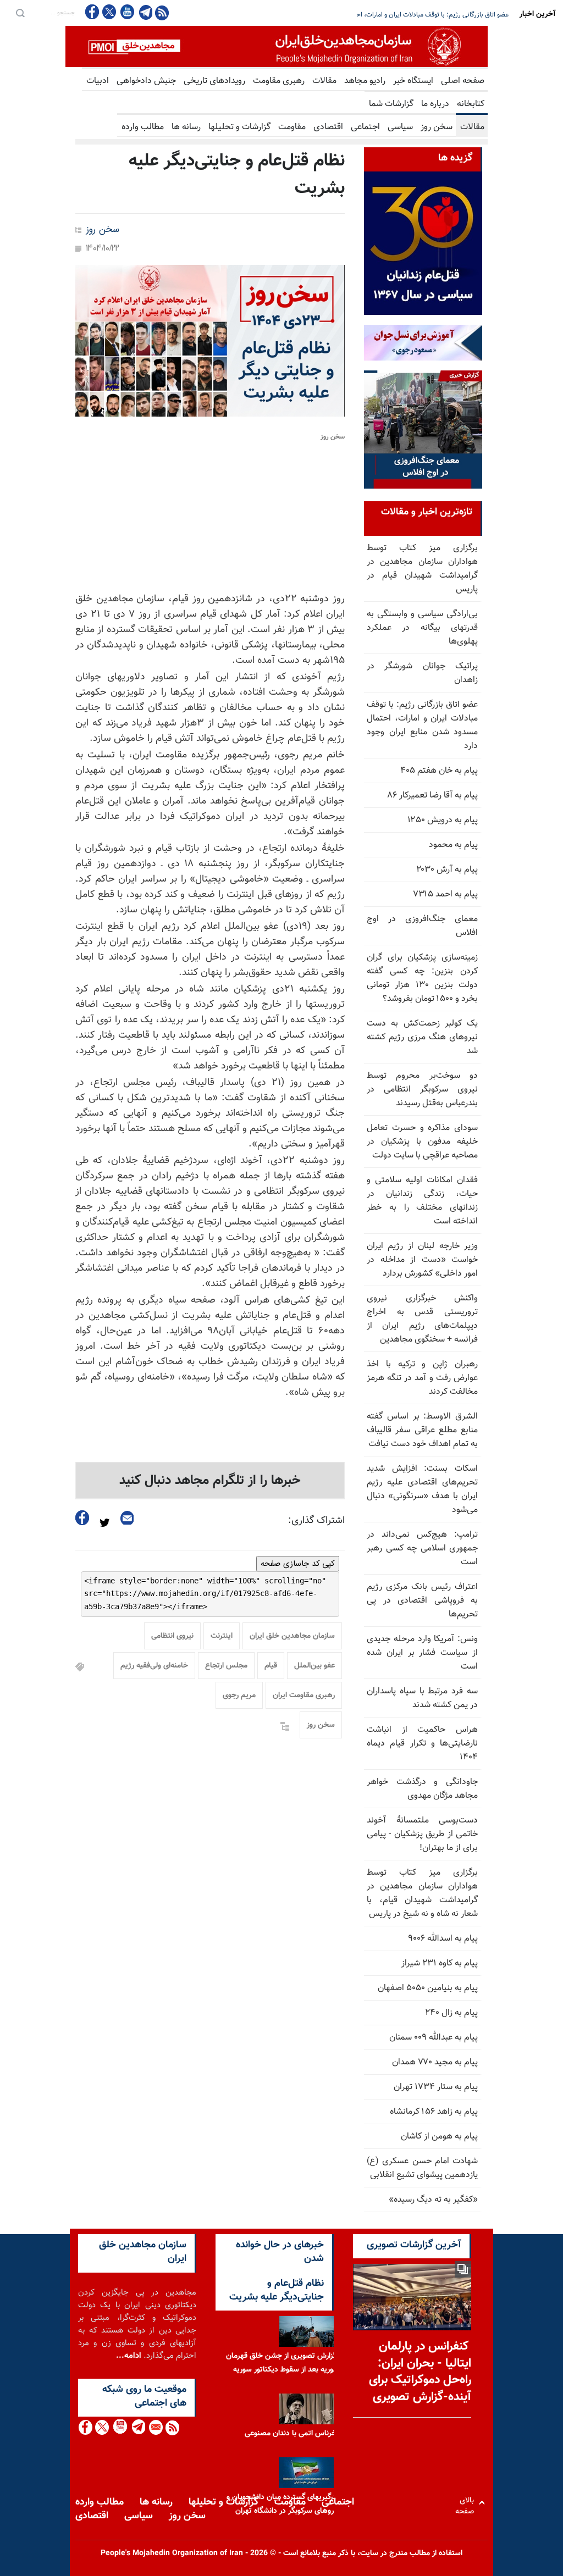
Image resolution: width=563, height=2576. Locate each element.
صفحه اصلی (463, 81)
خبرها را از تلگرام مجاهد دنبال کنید (210, 1481)
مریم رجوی (239, 1696)
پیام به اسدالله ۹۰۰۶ (443, 1939)
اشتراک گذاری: (316, 1521)
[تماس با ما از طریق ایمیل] (155, 2427)
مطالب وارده (143, 127)
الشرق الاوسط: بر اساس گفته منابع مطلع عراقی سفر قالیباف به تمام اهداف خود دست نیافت (422, 1430)
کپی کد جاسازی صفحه (298, 1564)
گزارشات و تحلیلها (239, 127)
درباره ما (435, 104)
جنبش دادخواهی (146, 81)
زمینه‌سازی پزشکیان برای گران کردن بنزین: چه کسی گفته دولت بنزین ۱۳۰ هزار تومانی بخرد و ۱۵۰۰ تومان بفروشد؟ (422, 978)
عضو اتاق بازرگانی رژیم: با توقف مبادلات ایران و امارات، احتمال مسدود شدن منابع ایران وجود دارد (422, 725)
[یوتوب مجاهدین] (127, 12)
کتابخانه (471, 104)
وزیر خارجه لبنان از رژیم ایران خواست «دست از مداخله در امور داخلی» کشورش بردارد (422, 1260)
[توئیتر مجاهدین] (109, 12)
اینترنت (222, 1636)
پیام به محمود (453, 845)
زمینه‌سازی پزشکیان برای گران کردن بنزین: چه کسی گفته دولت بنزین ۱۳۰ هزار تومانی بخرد (390, 15)
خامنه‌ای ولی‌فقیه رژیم (154, 1666)
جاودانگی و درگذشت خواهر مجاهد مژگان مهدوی (422, 1789)
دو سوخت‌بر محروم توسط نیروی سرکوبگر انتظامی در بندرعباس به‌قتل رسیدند (422, 1090)
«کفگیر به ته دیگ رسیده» (433, 2200)
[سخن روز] (210, 341)
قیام (271, 1666)
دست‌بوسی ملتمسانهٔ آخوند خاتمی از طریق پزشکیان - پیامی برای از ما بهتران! (422, 1834)
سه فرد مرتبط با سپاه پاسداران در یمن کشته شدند (422, 1698)
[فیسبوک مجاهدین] (92, 12)
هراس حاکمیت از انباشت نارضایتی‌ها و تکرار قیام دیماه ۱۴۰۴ (422, 1744)
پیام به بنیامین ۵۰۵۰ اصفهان (428, 1988)
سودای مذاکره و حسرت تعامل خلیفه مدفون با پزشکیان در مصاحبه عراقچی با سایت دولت (422, 1142)
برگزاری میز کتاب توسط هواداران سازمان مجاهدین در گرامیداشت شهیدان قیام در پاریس (422, 569)
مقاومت (292, 127)
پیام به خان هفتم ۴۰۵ (439, 771)
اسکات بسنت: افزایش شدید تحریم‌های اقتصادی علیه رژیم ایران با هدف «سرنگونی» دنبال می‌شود (422, 1489)
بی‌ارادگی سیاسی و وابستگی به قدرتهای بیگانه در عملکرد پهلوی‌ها (422, 628)
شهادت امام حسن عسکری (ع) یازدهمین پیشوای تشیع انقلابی (422, 2168)
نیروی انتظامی (172, 1636)
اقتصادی (328, 127)
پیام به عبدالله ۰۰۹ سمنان (434, 2038)
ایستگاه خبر (413, 81)
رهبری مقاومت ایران (304, 1696)
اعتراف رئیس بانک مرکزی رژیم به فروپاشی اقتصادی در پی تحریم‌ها (422, 1601)
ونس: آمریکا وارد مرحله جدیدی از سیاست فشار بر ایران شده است (422, 1653)
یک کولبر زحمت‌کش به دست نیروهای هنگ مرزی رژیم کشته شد (422, 1037)
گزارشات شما (391, 104)
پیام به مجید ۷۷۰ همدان (435, 2062)
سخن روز (437, 127)
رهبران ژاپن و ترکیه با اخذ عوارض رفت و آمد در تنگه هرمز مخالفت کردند (422, 1378)
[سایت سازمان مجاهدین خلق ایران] (277, 46)
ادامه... (129, 2356)
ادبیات (98, 81)
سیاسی (400, 127)
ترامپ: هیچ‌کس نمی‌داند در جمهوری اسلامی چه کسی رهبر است (422, 1549)
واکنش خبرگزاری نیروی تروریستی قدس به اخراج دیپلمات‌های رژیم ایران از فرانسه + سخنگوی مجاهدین (422, 1319)
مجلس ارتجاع (226, 1666)
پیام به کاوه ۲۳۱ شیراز (440, 1963)
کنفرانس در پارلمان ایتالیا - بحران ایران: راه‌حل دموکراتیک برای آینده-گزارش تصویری (420, 2372)
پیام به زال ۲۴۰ (451, 2013)
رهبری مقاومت (279, 81)
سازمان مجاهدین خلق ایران (292, 1636)
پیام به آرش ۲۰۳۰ (447, 870)
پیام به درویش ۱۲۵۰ (443, 820)
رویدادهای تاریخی (214, 81)
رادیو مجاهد (365, 81)
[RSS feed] (162, 12)
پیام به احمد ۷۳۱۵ (445, 894)
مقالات (324, 81)
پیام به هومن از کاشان (439, 2137)
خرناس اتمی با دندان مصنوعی (291, 2434)
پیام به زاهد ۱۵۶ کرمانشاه (434, 2112)
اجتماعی (365, 127)
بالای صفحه (467, 2503)
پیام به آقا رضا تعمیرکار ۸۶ (433, 796)
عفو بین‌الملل (314, 1666)
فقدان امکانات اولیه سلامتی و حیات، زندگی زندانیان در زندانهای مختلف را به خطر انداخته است (422, 1201)
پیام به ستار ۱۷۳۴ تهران (436, 2087)
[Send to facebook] (82, 1518)
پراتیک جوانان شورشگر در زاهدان (422, 673)
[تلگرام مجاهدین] (145, 12)
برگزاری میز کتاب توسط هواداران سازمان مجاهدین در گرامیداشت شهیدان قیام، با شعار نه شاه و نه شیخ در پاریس (422, 1893)
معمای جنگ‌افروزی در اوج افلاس (422, 926)
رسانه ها (186, 127)
